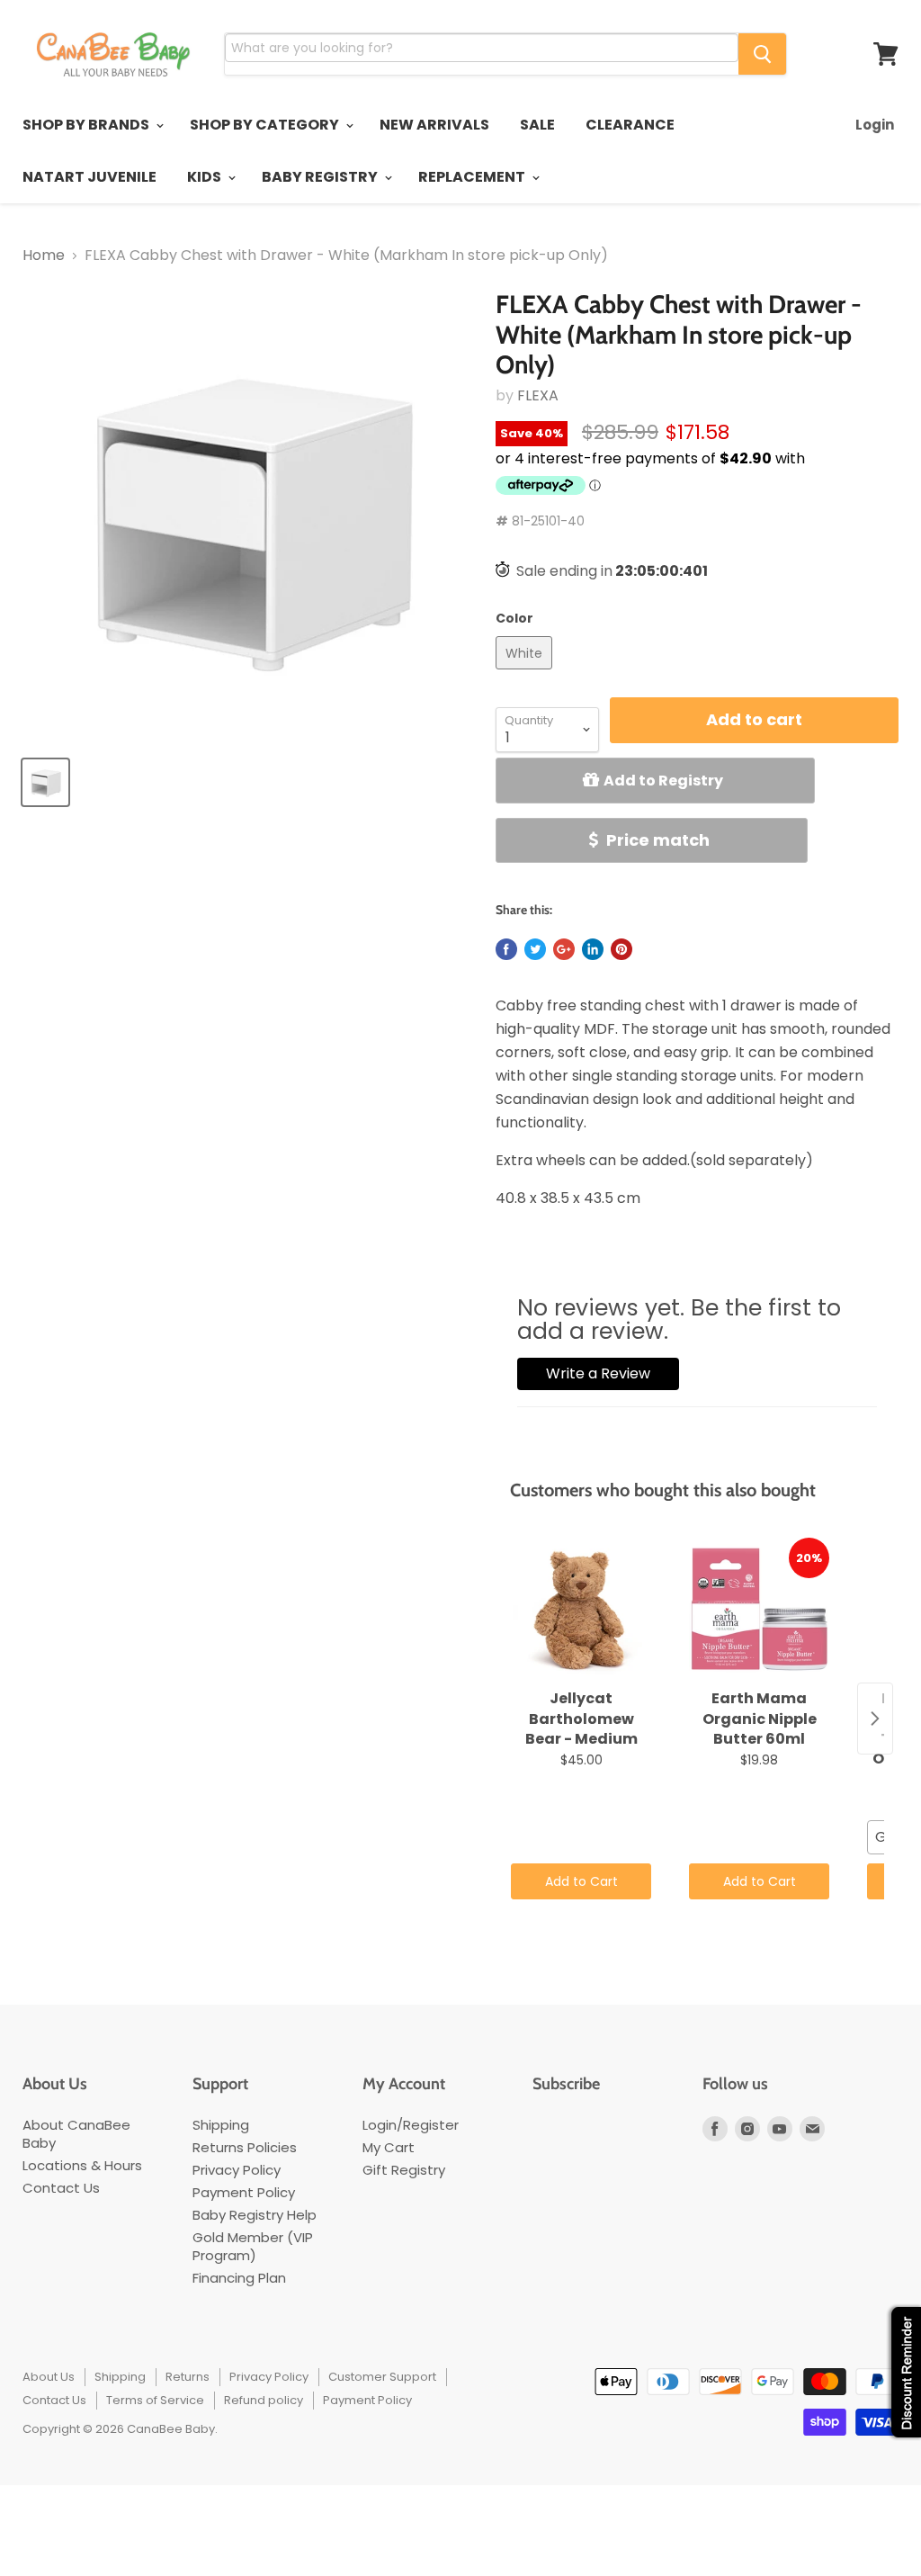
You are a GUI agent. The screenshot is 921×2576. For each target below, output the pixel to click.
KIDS (206, 177)
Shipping (221, 2125)
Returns (188, 2377)
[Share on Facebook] (506, 949)
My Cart (389, 2147)
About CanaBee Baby (76, 2134)
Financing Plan (239, 2278)
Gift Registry (404, 2170)
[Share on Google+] (564, 949)
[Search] (762, 54)
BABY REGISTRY (321, 177)
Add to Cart (581, 1881)
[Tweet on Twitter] (535, 949)
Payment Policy (244, 2192)
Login (875, 125)
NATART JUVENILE (89, 177)
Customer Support (382, 2377)
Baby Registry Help (255, 2215)
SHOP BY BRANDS (87, 125)
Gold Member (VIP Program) (253, 2246)
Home (44, 256)
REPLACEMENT (473, 177)
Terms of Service (155, 2400)
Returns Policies (245, 2147)
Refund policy (264, 2400)
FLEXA (538, 395)
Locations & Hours (82, 2165)
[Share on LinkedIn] (593, 949)
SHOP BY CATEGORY (266, 125)
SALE (537, 125)
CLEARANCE (630, 125)
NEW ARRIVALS (434, 125)
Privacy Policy (237, 2170)
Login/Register (411, 2125)
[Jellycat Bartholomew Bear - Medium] (581, 1610)
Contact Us (61, 2188)
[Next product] (875, 1719)
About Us (49, 2377)
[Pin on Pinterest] (621, 949)
